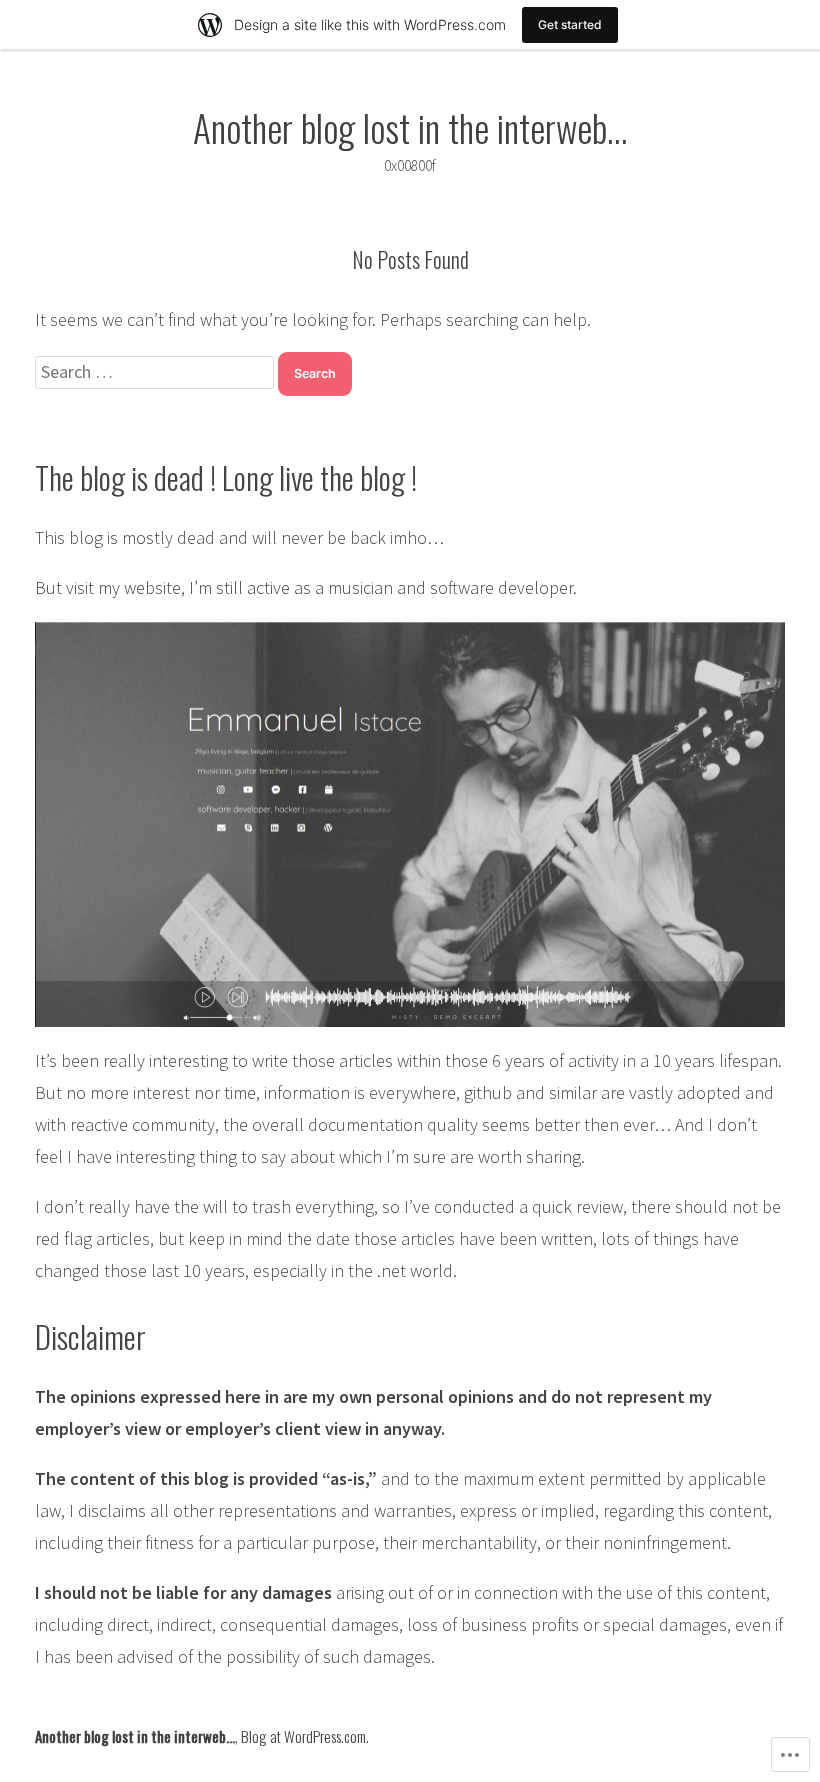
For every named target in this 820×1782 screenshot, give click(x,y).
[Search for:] (156, 371)
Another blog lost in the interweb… (410, 127)
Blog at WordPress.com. (305, 1736)
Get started (570, 24)
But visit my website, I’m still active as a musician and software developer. (306, 587)
